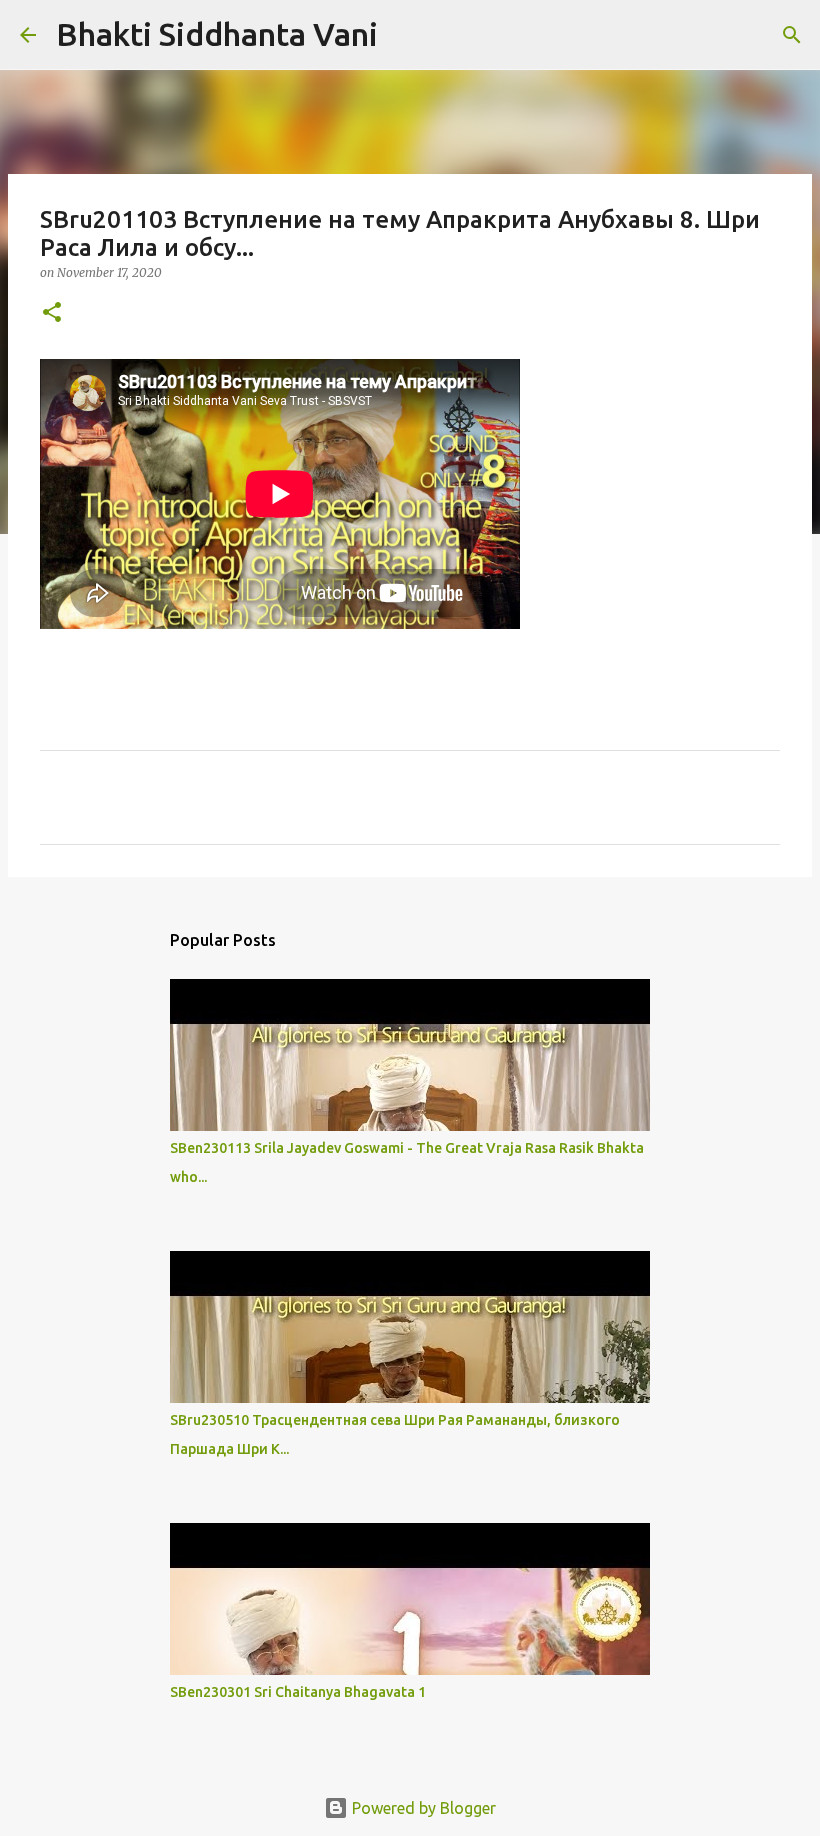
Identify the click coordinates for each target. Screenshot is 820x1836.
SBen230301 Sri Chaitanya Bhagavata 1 (298, 1692)
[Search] (406, 35)
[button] (52, 313)
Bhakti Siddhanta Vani (217, 34)
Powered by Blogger (422, 1808)
